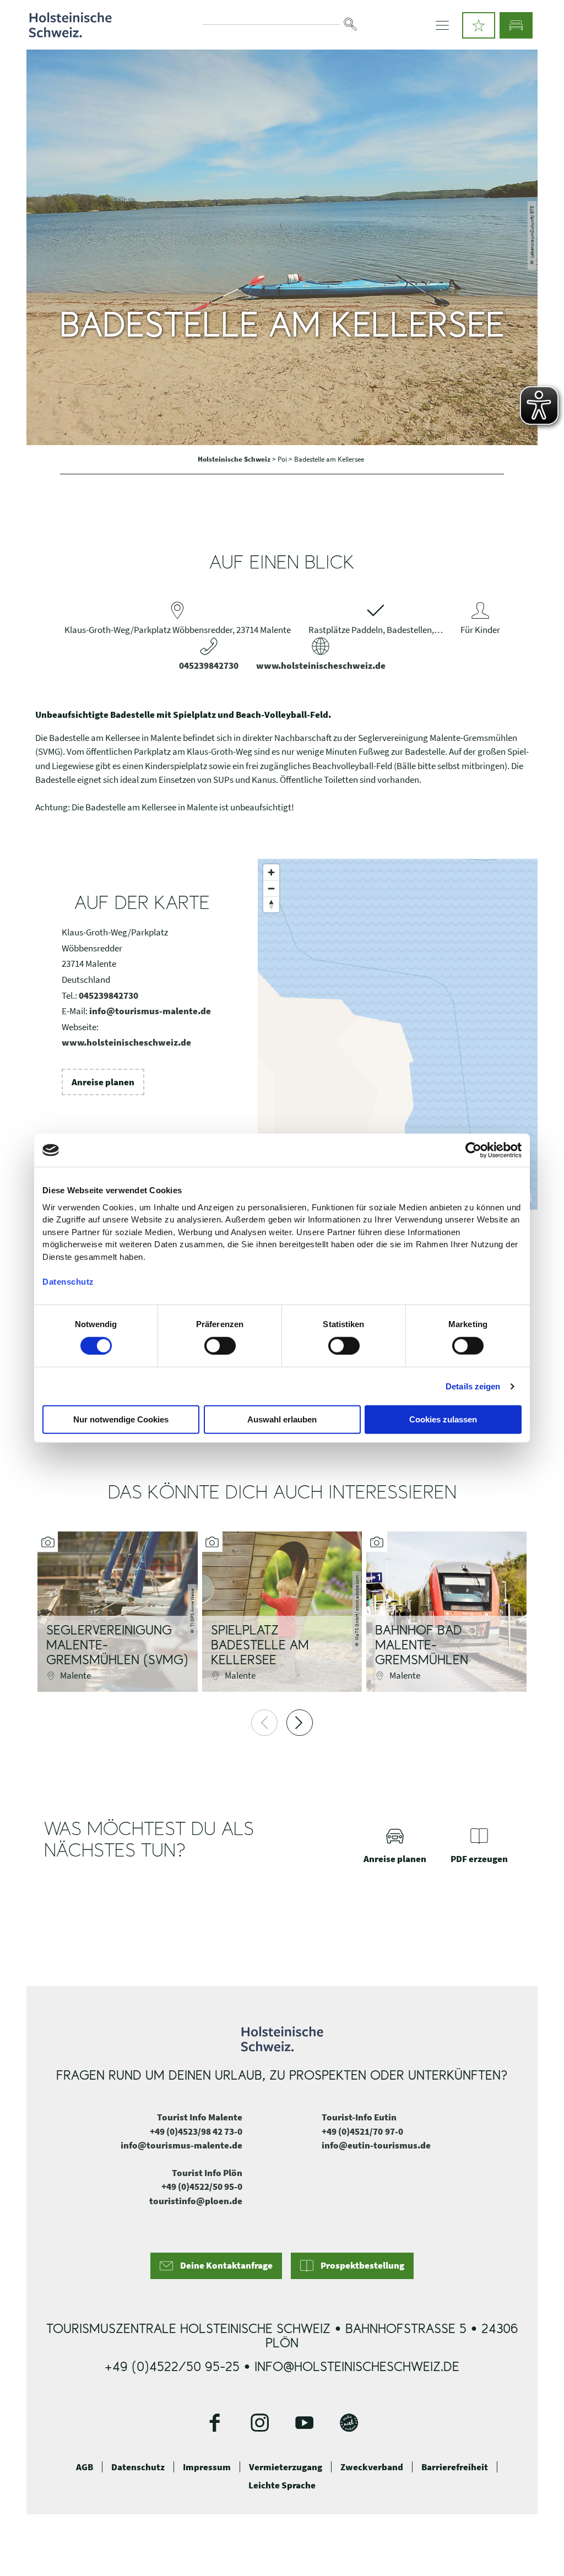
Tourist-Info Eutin (359, 2117)
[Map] (398, 1034)
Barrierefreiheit (455, 2467)
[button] (479, 25)
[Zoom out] (271, 888)
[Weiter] (300, 1723)
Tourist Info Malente (200, 2117)
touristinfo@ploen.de (196, 2201)
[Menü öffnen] (442, 25)
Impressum (207, 2467)
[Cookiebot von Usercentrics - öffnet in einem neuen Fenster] (473, 1150)
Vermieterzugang (286, 2467)
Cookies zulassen (443, 1419)
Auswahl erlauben (282, 1419)
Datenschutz (138, 2467)
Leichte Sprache (282, 2485)
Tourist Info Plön (207, 2173)
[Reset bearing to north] (271, 904)
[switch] (220, 1346)
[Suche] (350, 24)
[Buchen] (516, 25)
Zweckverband (372, 2467)
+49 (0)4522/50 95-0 (202, 2187)
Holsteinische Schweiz (235, 459)
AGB (85, 2467)
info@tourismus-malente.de (150, 1011)
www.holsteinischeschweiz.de (321, 665)
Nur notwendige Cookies (121, 1419)
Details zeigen (473, 1386)
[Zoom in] (271, 872)
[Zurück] (264, 1723)
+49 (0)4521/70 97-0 (362, 2131)
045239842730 (209, 665)
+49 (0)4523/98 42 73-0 (196, 2131)
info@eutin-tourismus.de (376, 2145)
